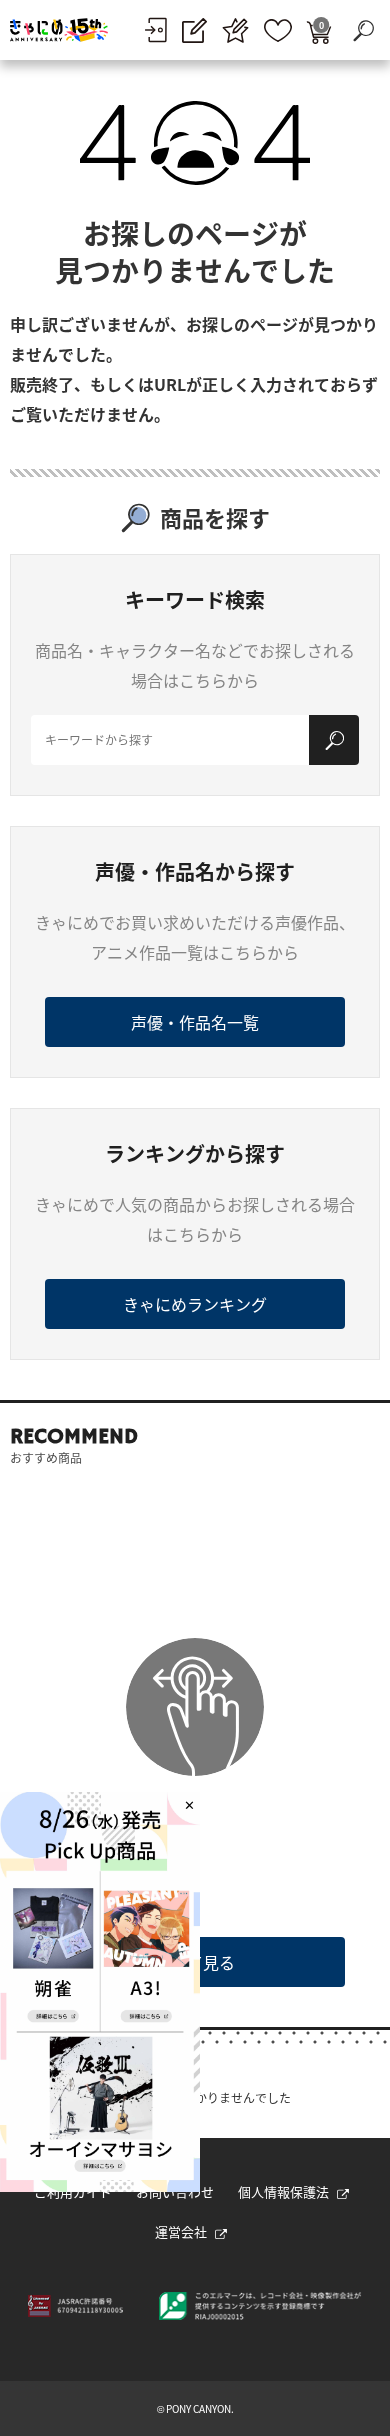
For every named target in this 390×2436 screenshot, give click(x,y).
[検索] (334, 740)
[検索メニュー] (363, 30)
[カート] (319, 30)
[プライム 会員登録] (235, 30)
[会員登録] (194, 30)
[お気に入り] (278, 30)
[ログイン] (155, 30)
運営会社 (181, 2231)
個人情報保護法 (283, 2191)
